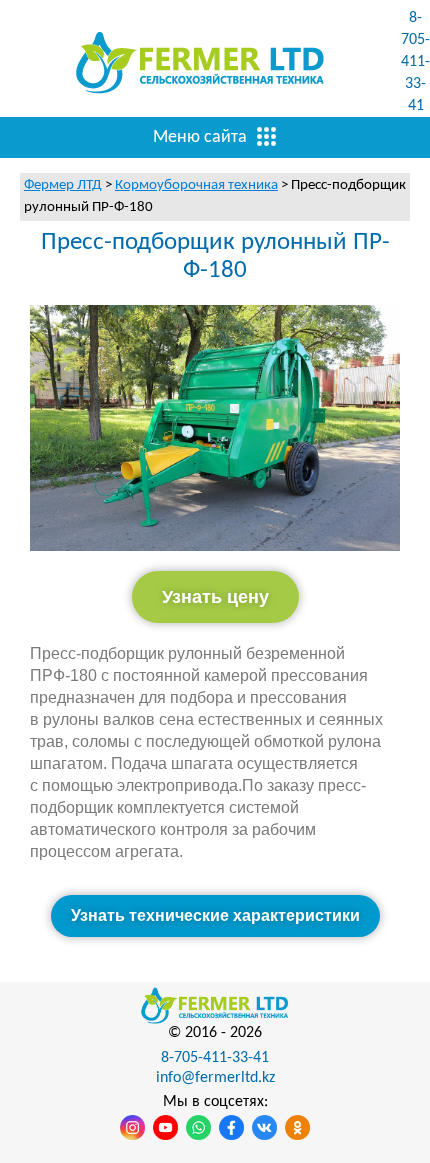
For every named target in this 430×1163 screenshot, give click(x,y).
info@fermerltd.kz (215, 1078)
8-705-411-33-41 (415, 62)
